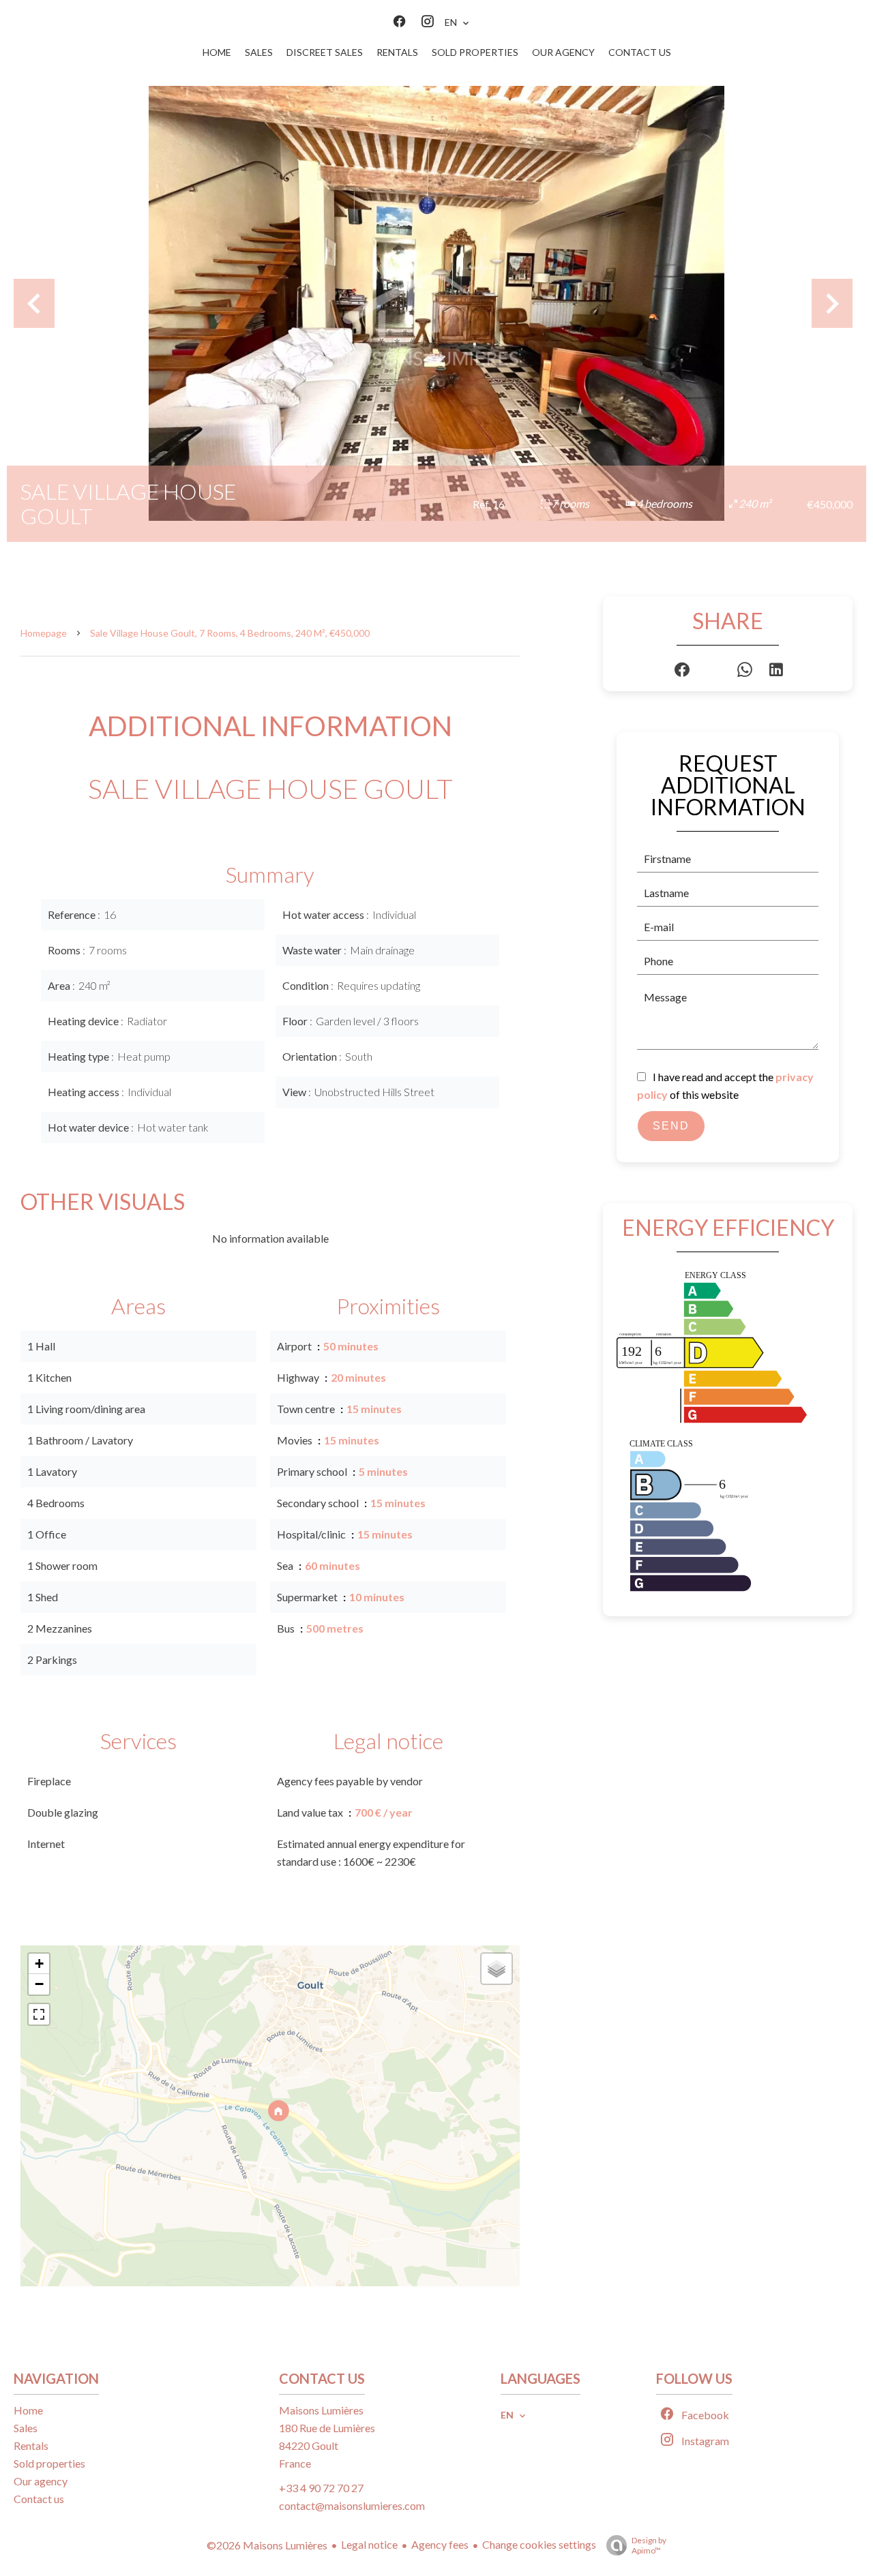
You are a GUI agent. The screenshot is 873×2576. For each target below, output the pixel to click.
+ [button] (39, 1964)
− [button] (39, 1984)
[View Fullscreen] (39, 2014)
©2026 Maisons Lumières (267, 2545)
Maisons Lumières (321, 2410)
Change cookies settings (539, 2544)
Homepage (44, 633)
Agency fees (440, 2544)
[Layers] (497, 1969)
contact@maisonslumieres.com (352, 2505)
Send (671, 1126)
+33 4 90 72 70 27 (321, 2488)
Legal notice (369, 2544)
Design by (649, 2545)
